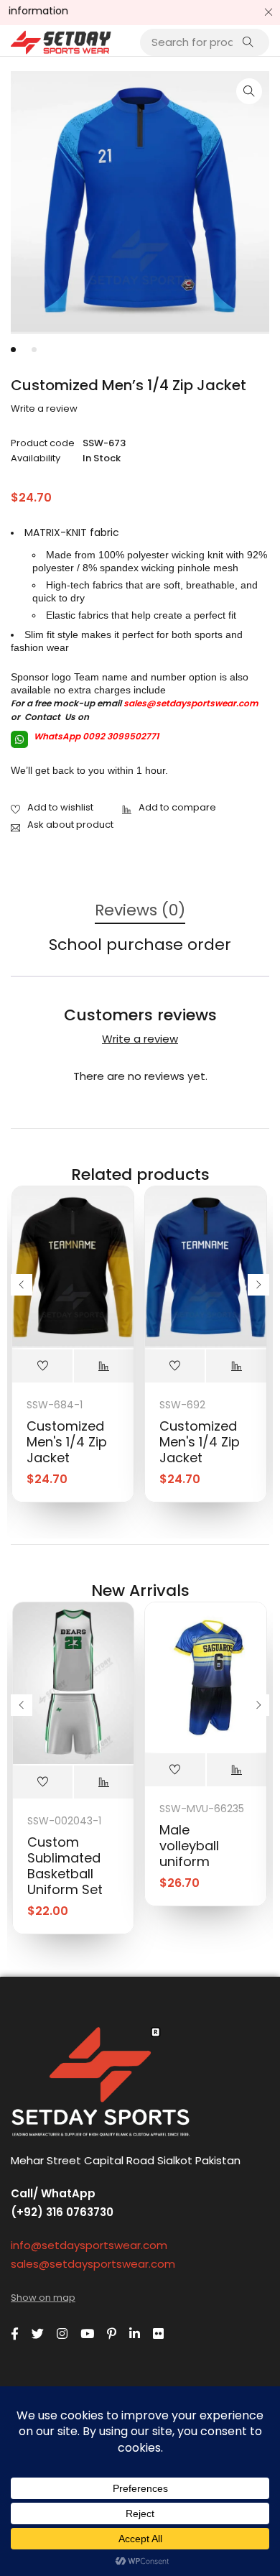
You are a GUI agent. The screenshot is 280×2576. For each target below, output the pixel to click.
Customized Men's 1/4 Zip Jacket (67, 1442)
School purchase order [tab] (140, 945)
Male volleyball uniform (189, 1846)
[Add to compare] (169, 808)
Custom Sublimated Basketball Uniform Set (65, 1866)
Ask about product (70, 825)
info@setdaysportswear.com (89, 2245)
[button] (249, 91)
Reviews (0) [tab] (140, 911)
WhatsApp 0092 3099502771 (95, 736)
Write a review (44, 409)
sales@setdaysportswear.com (191, 703)
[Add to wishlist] (52, 808)
